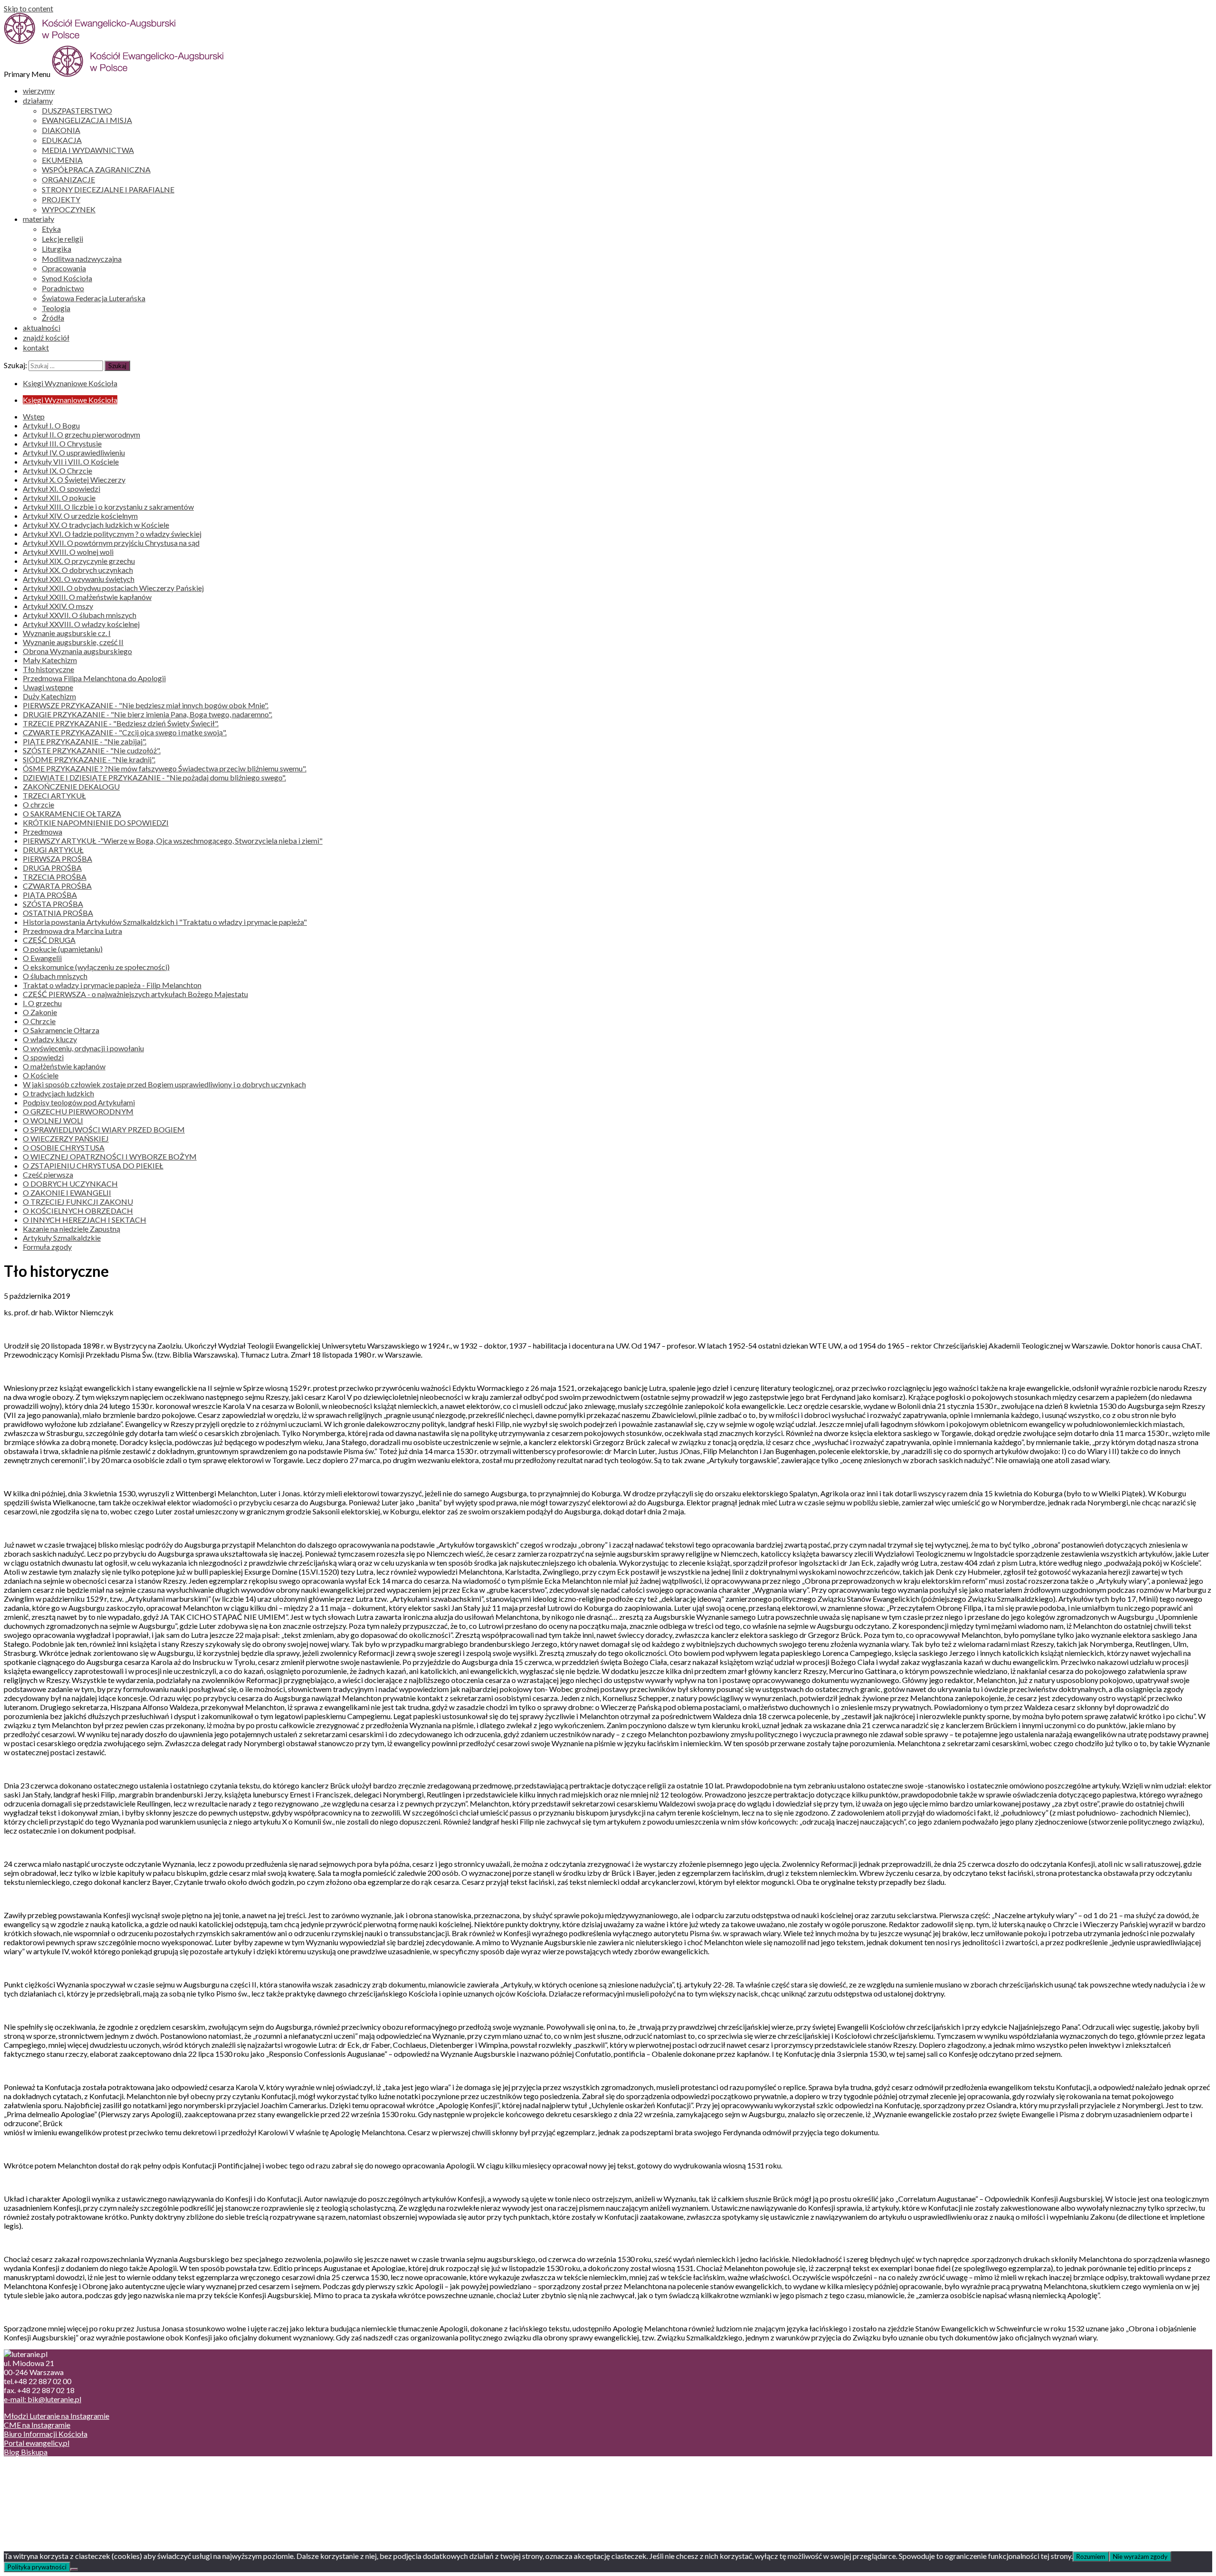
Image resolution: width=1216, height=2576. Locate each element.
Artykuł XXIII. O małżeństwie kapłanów (87, 597)
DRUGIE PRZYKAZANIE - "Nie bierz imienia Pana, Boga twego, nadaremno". (147, 714)
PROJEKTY (61, 199)
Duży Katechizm (49, 696)
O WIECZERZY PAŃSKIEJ (66, 1138)
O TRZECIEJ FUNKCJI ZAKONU (78, 1202)
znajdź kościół (46, 337)
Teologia (56, 308)
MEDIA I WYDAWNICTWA (88, 150)
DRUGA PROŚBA (52, 868)
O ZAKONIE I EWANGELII (67, 1193)
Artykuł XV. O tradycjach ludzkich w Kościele (96, 525)
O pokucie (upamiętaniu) (63, 949)
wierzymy (39, 90)
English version (47, 2486)
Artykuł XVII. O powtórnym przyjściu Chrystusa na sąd (111, 543)
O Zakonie (40, 1012)
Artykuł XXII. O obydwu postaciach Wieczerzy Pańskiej (113, 588)
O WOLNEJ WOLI (53, 1120)
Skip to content (28, 8)
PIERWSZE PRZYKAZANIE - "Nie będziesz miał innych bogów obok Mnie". (146, 705)
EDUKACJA (62, 140)
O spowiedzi (43, 1057)
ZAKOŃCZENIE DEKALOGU (71, 786)
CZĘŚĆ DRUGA (49, 940)
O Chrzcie (39, 1021)
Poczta (34, 2468)
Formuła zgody (47, 1247)
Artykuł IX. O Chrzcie (57, 471)
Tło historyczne (48, 669)
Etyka (51, 229)
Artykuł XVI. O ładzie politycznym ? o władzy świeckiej (112, 534)
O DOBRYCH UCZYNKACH (70, 1183)
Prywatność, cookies (56, 2477)
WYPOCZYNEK (69, 209)
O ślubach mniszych (55, 976)
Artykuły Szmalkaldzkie (62, 1238)
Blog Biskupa (26, 2452)
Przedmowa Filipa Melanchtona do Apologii (94, 678)
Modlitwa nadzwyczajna (82, 259)
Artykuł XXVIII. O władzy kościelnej (81, 624)
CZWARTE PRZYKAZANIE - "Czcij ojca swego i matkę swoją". (125, 732)
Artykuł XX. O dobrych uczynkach (78, 570)
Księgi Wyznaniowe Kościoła (70, 383)
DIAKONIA (61, 130)
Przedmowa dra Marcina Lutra (72, 931)
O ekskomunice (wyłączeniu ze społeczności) (96, 967)
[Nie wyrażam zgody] (74, 2569)
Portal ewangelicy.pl (37, 2443)
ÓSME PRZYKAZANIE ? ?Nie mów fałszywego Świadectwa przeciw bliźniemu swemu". (165, 768)
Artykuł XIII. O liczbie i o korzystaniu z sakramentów (108, 507)
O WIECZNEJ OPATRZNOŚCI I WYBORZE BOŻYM (110, 1156)
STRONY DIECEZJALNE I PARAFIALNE (108, 189)
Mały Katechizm (50, 660)
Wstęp (34, 416)
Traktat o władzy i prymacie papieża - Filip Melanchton (112, 985)
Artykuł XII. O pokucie (59, 498)
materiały (38, 219)
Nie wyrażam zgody (1140, 2557)
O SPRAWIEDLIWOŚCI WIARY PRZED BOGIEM (104, 1129)
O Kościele (41, 1075)
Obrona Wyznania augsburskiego (77, 651)
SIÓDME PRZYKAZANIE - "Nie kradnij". (89, 759)
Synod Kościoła (67, 278)
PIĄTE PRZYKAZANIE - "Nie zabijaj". (85, 741)
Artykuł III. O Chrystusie (62, 443)
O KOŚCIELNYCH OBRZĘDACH (78, 1211)
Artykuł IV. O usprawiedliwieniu (74, 452)
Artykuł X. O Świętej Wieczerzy (74, 480)
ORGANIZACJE (68, 179)
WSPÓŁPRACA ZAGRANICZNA (96, 169)
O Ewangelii (42, 958)
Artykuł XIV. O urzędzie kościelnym (80, 516)
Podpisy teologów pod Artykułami (79, 1102)
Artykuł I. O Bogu (51, 425)
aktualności (42, 328)
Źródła (53, 318)
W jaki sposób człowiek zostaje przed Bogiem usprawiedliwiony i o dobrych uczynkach (164, 1084)
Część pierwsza (48, 1174)
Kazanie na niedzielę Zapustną (71, 1229)
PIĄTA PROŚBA (50, 895)
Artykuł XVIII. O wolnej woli (68, 552)
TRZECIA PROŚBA (55, 877)
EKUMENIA (62, 160)
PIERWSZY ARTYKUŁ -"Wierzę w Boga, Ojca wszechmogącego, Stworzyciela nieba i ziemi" (173, 841)
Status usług (43, 2495)
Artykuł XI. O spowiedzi (62, 489)
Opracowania (64, 268)
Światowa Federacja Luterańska (94, 298)
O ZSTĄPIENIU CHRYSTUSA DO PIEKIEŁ (93, 1165)
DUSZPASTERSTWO (77, 110)
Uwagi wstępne (48, 687)
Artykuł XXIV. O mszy (58, 606)
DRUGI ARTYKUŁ (53, 850)
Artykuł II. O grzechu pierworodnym (81, 434)
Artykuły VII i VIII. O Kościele (71, 461)
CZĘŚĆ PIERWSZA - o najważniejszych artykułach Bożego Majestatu (135, 994)
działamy (38, 100)
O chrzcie (38, 804)
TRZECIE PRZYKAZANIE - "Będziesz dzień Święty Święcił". (121, 723)
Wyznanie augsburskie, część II (73, 642)
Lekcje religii (62, 239)
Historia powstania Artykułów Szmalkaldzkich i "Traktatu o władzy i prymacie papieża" (165, 922)
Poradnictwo (63, 288)
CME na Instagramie (37, 2425)
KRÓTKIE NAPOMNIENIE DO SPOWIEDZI (96, 822)
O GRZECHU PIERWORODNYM (78, 1111)
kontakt (36, 347)
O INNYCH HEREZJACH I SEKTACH (85, 1220)
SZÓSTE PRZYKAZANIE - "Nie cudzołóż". (92, 750)
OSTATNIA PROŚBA (58, 913)
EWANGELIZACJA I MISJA (87, 120)
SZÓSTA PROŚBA (53, 904)
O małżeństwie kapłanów (64, 1066)
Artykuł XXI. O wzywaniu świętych (79, 579)
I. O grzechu (42, 1003)
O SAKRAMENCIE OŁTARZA (72, 813)
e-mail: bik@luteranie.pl (43, 2399)
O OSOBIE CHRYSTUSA (64, 1147)
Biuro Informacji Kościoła (46, 2434)
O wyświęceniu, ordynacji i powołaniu (83, 1048)
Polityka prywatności (37, 2567)
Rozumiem (1091, 2557)
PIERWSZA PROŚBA (57, 859)
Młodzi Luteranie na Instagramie (57, 2416)
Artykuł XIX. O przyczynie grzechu (79, 561)
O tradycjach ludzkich (58, 1093)
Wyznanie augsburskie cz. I (67, 633)
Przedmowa (43, 832)
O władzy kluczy (50, 1039)
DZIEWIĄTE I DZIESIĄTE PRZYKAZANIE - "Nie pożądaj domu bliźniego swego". (154, 777)
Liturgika (57, 249)
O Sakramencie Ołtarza (61, 1030)
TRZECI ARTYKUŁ (54, 795)
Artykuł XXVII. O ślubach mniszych (80, 615)
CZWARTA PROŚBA (57, 886)
